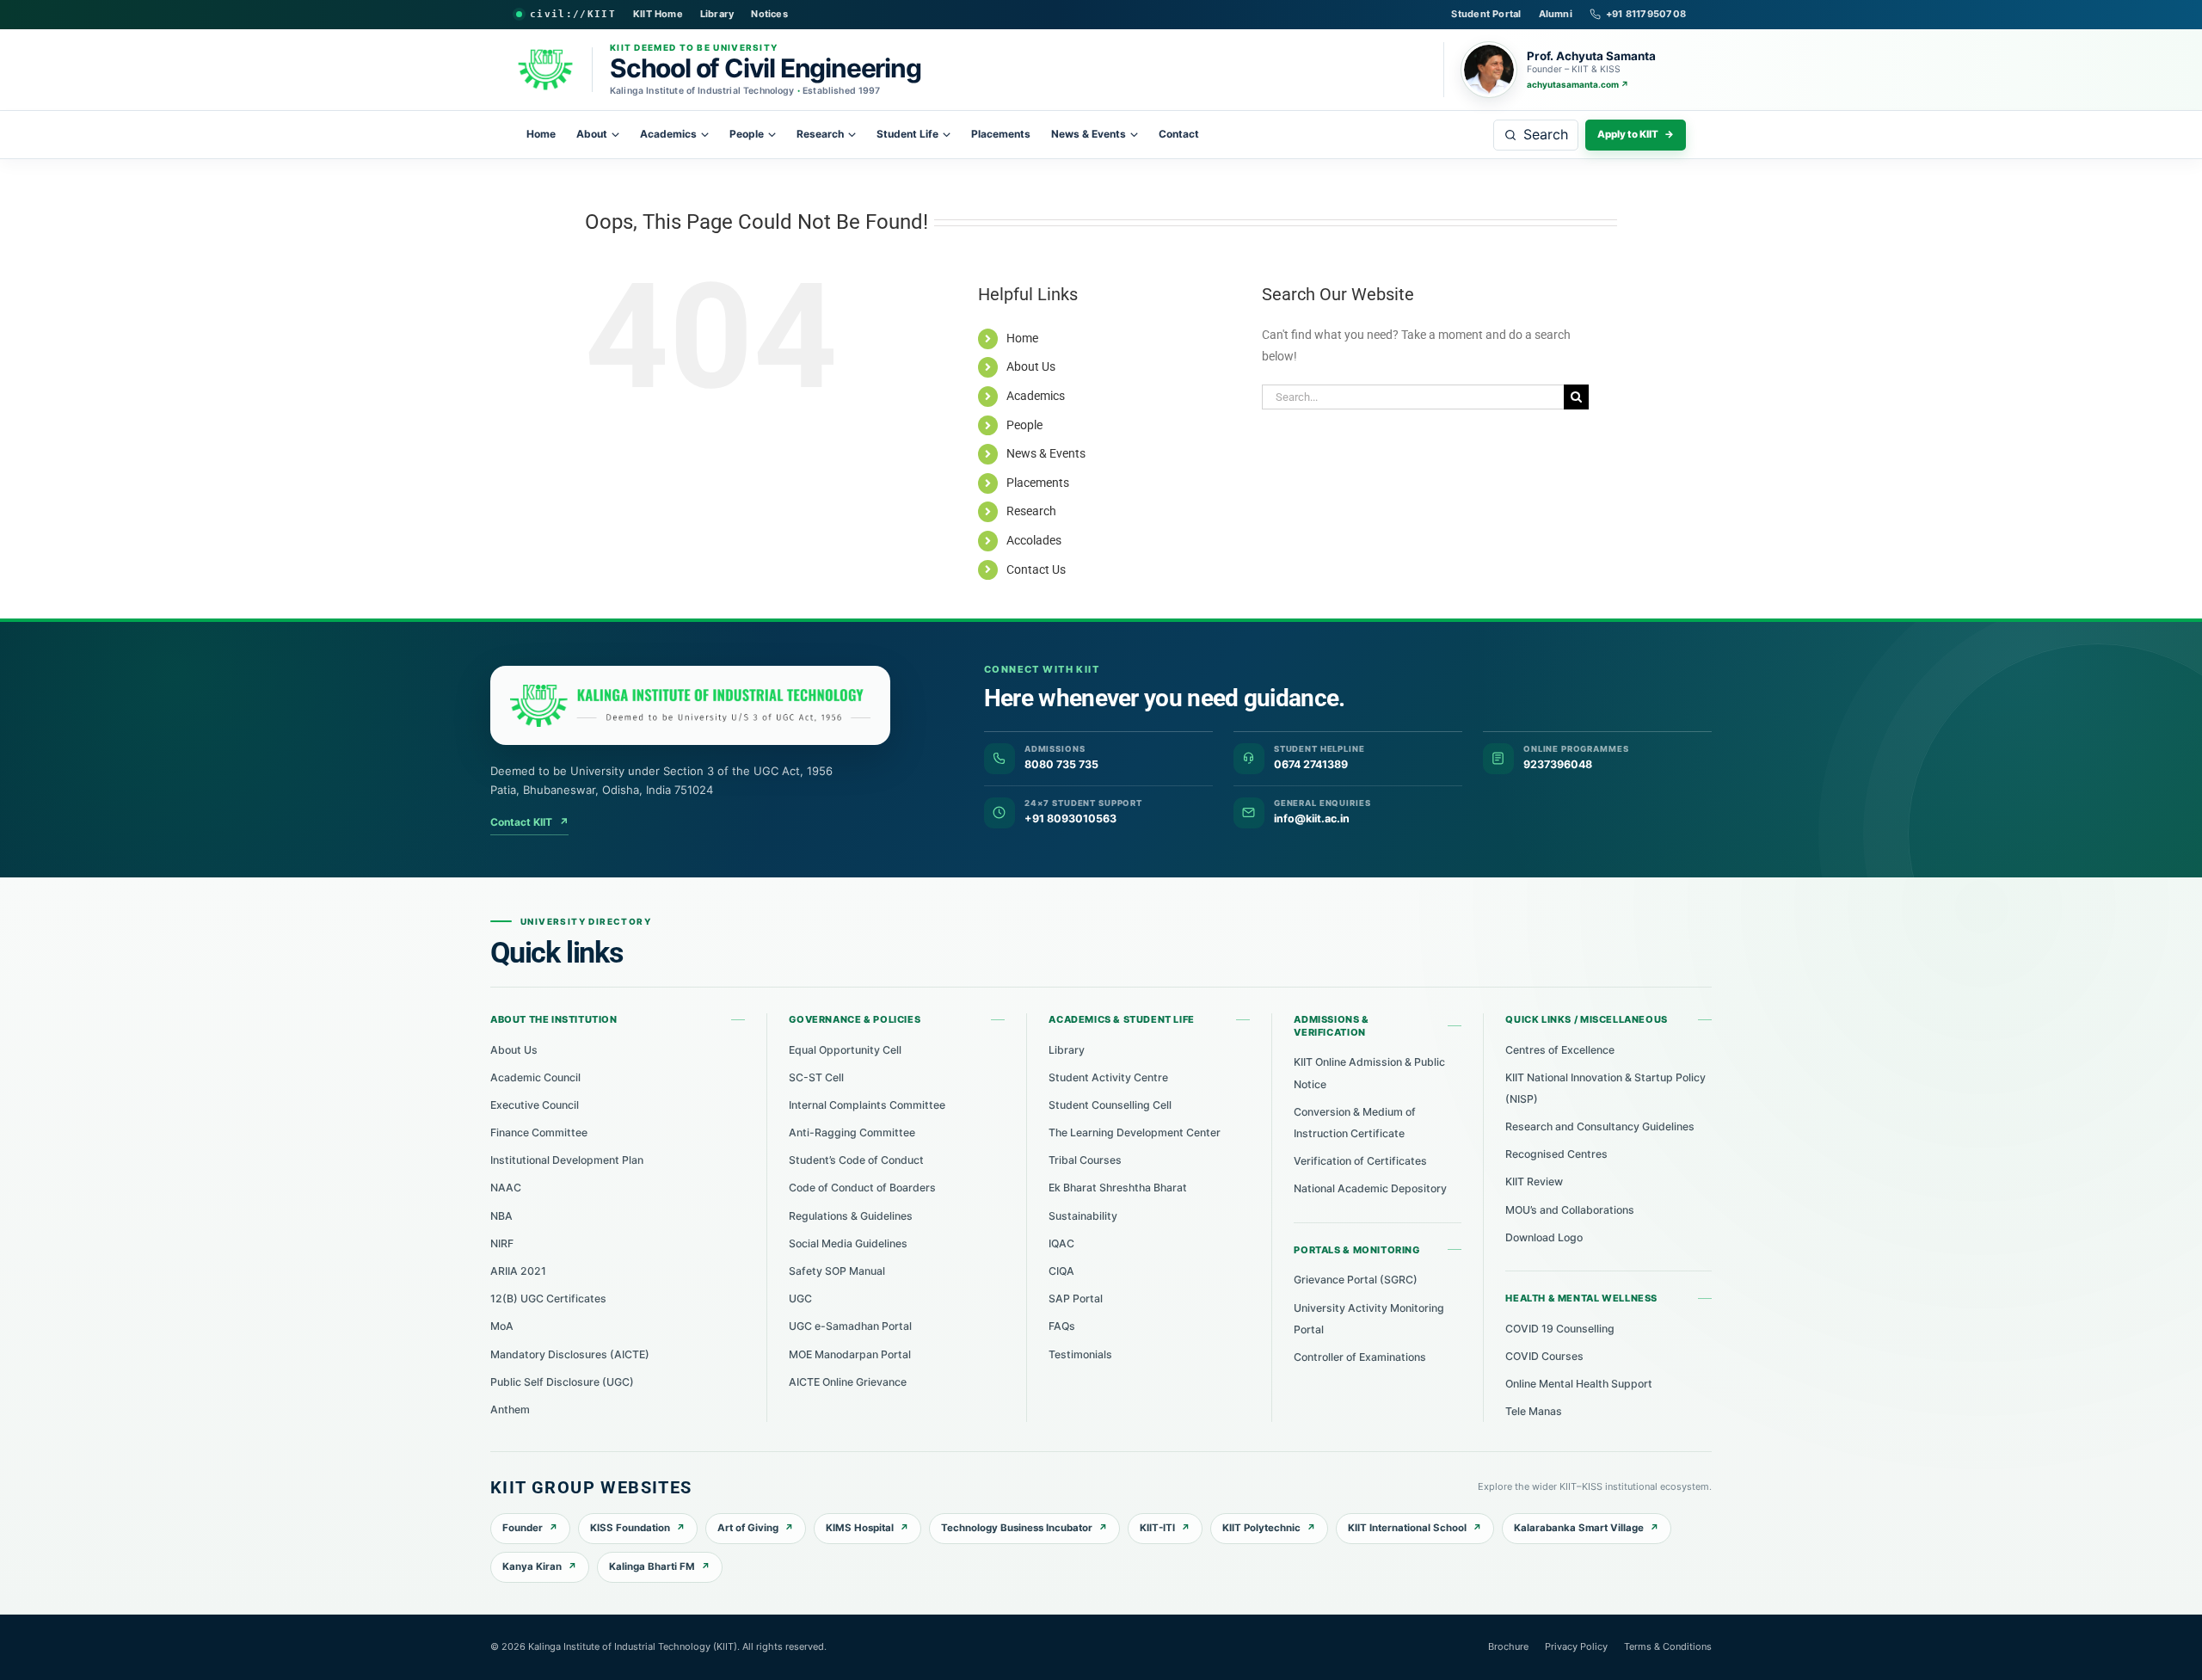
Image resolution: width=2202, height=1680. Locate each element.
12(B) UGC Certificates (548, 1298)
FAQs (1062, 1326)
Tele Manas (1534, 1411)
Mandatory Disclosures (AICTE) (570, 1354)
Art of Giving (748, 1528)
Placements (1001, 134)
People (747, 134)
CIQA (1061, 1271)
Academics (668, 134)
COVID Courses (1544, 1356)
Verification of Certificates (1360, 1161)
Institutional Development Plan (567, 1160)
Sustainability (1083, 1216)
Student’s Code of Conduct (856, 1160)
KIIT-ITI (1157, 1528)
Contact (1179, 134)
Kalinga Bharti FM (652, 1566)
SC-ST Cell (816, 1077)
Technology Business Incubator (1017, 1528)
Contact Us (1036, 569)
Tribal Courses (1085, 1160)
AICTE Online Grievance (848, 1382)
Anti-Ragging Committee (852, 1132)
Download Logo (1544, 1237)
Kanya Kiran (532, 1566)
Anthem (510, 1409)
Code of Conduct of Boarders (862, 1188)
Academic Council (535, 1077)
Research (820, 134)
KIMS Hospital (860, 1528)
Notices (769, 14)
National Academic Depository (1370, 1188)
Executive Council (535, 1105)
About (592, 134)
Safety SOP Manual (837, 1271)
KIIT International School (1407, 1528)
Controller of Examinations (1360, 1357)
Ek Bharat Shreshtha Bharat (1118, 1188)
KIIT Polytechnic (1261, 1528)
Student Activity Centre (1108, 1077)
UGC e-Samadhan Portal (850, 1326)
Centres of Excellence (1560, 1050)
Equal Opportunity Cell (845, 1050)
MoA (502, 1326)
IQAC (1061, 1243)
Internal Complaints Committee (867, 1105)
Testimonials (1080, 1354)
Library (717, 14)
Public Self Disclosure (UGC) (562, 1382)
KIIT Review (1534, 1182)
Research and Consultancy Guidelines (1600, 1126)
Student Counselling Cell (1110, 1105)
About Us (1031, 366)
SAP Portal (1076, 1298)
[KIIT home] (690, 705)
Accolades (1034, 540)
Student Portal (1486, 14)
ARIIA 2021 (518, 1271)
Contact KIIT (529, 822)
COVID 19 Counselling (1560, 1329)
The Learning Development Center (1135, 1132)
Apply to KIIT (1636, 134)
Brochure (1508, 1646)
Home (541, 134)
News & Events (1089, 134)
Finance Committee (539, 1132)
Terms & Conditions (1668, 1646)
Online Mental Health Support (1579, 1384)
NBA (501, 1216)
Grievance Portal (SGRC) (1356, 1280)
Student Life (907, 134)
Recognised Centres (1556, 1154)
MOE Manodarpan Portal (850, 1354)
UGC (800, 1298)
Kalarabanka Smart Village (1579, 1528)
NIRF (502, 1243)
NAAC (506, 1188)
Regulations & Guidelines (851, 1216)
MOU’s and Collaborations (1570, 1210)
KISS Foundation (630, 1528)
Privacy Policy (1576, 1646)
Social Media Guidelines (848, 1243)
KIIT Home (658, 14)
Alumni (1556, 14)
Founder (523, 1528)
